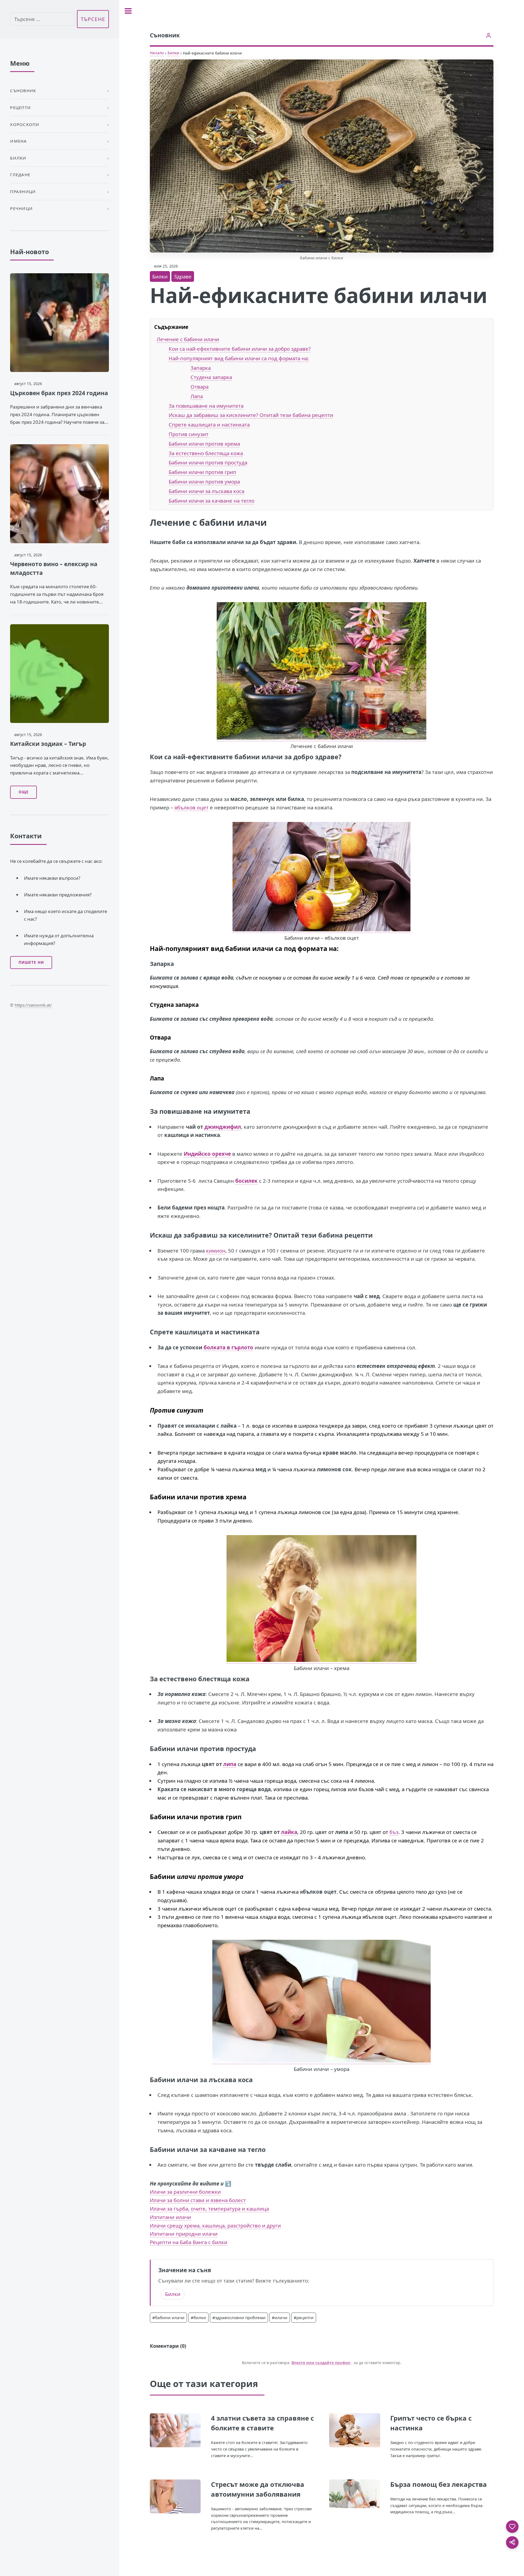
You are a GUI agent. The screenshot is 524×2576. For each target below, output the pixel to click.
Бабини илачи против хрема (204, 444)
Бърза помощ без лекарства (439, 2484)
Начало (157, 53)
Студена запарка (211, 377)
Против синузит (189, 434)
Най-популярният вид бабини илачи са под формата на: (239, 358)
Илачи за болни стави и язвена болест (198, 2200)
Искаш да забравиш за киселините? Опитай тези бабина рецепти (251, 415)
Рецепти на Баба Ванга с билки (189, 2242)
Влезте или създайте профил (321, 2363)
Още (24, 792)
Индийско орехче (207, 1154)
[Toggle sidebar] (128, 11)
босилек (246, 1181)
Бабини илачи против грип (203, 472)
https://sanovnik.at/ (33, 1005)
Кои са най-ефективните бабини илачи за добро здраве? (240, 349)
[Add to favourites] (512, 2527)
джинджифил (223, 1127)
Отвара (200, 387)
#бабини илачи (168, 2317)
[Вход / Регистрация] (489, 35)
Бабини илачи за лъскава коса (206, 491)
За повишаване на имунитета (206, 406)
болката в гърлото (228, 1347)
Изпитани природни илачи (184, 2234)
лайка (289, 1832)
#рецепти (304, 2317)
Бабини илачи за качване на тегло (212, 501)
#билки (198, 2317)
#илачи (280, 2317)
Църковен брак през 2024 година (59, 393)
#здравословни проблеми (239, 2317)
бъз (394, 1832)
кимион (216, 1251)
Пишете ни (31, 962)
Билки (173, 53)
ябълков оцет (191, 807)
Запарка (201, 368)
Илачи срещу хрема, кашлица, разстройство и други (215, 2225)
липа (230, 1764)
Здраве (183, 276)
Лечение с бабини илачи (188, 339)
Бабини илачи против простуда (208, 462)
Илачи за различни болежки (185, 2192)
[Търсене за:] (42, 19)
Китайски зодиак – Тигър (48, 744)
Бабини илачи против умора (204, 481)
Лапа (197, 396)
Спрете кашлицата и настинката (209, 424)
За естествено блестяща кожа (206, 453)
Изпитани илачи (170, 2217)
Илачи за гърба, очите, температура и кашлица (209, 2209)
